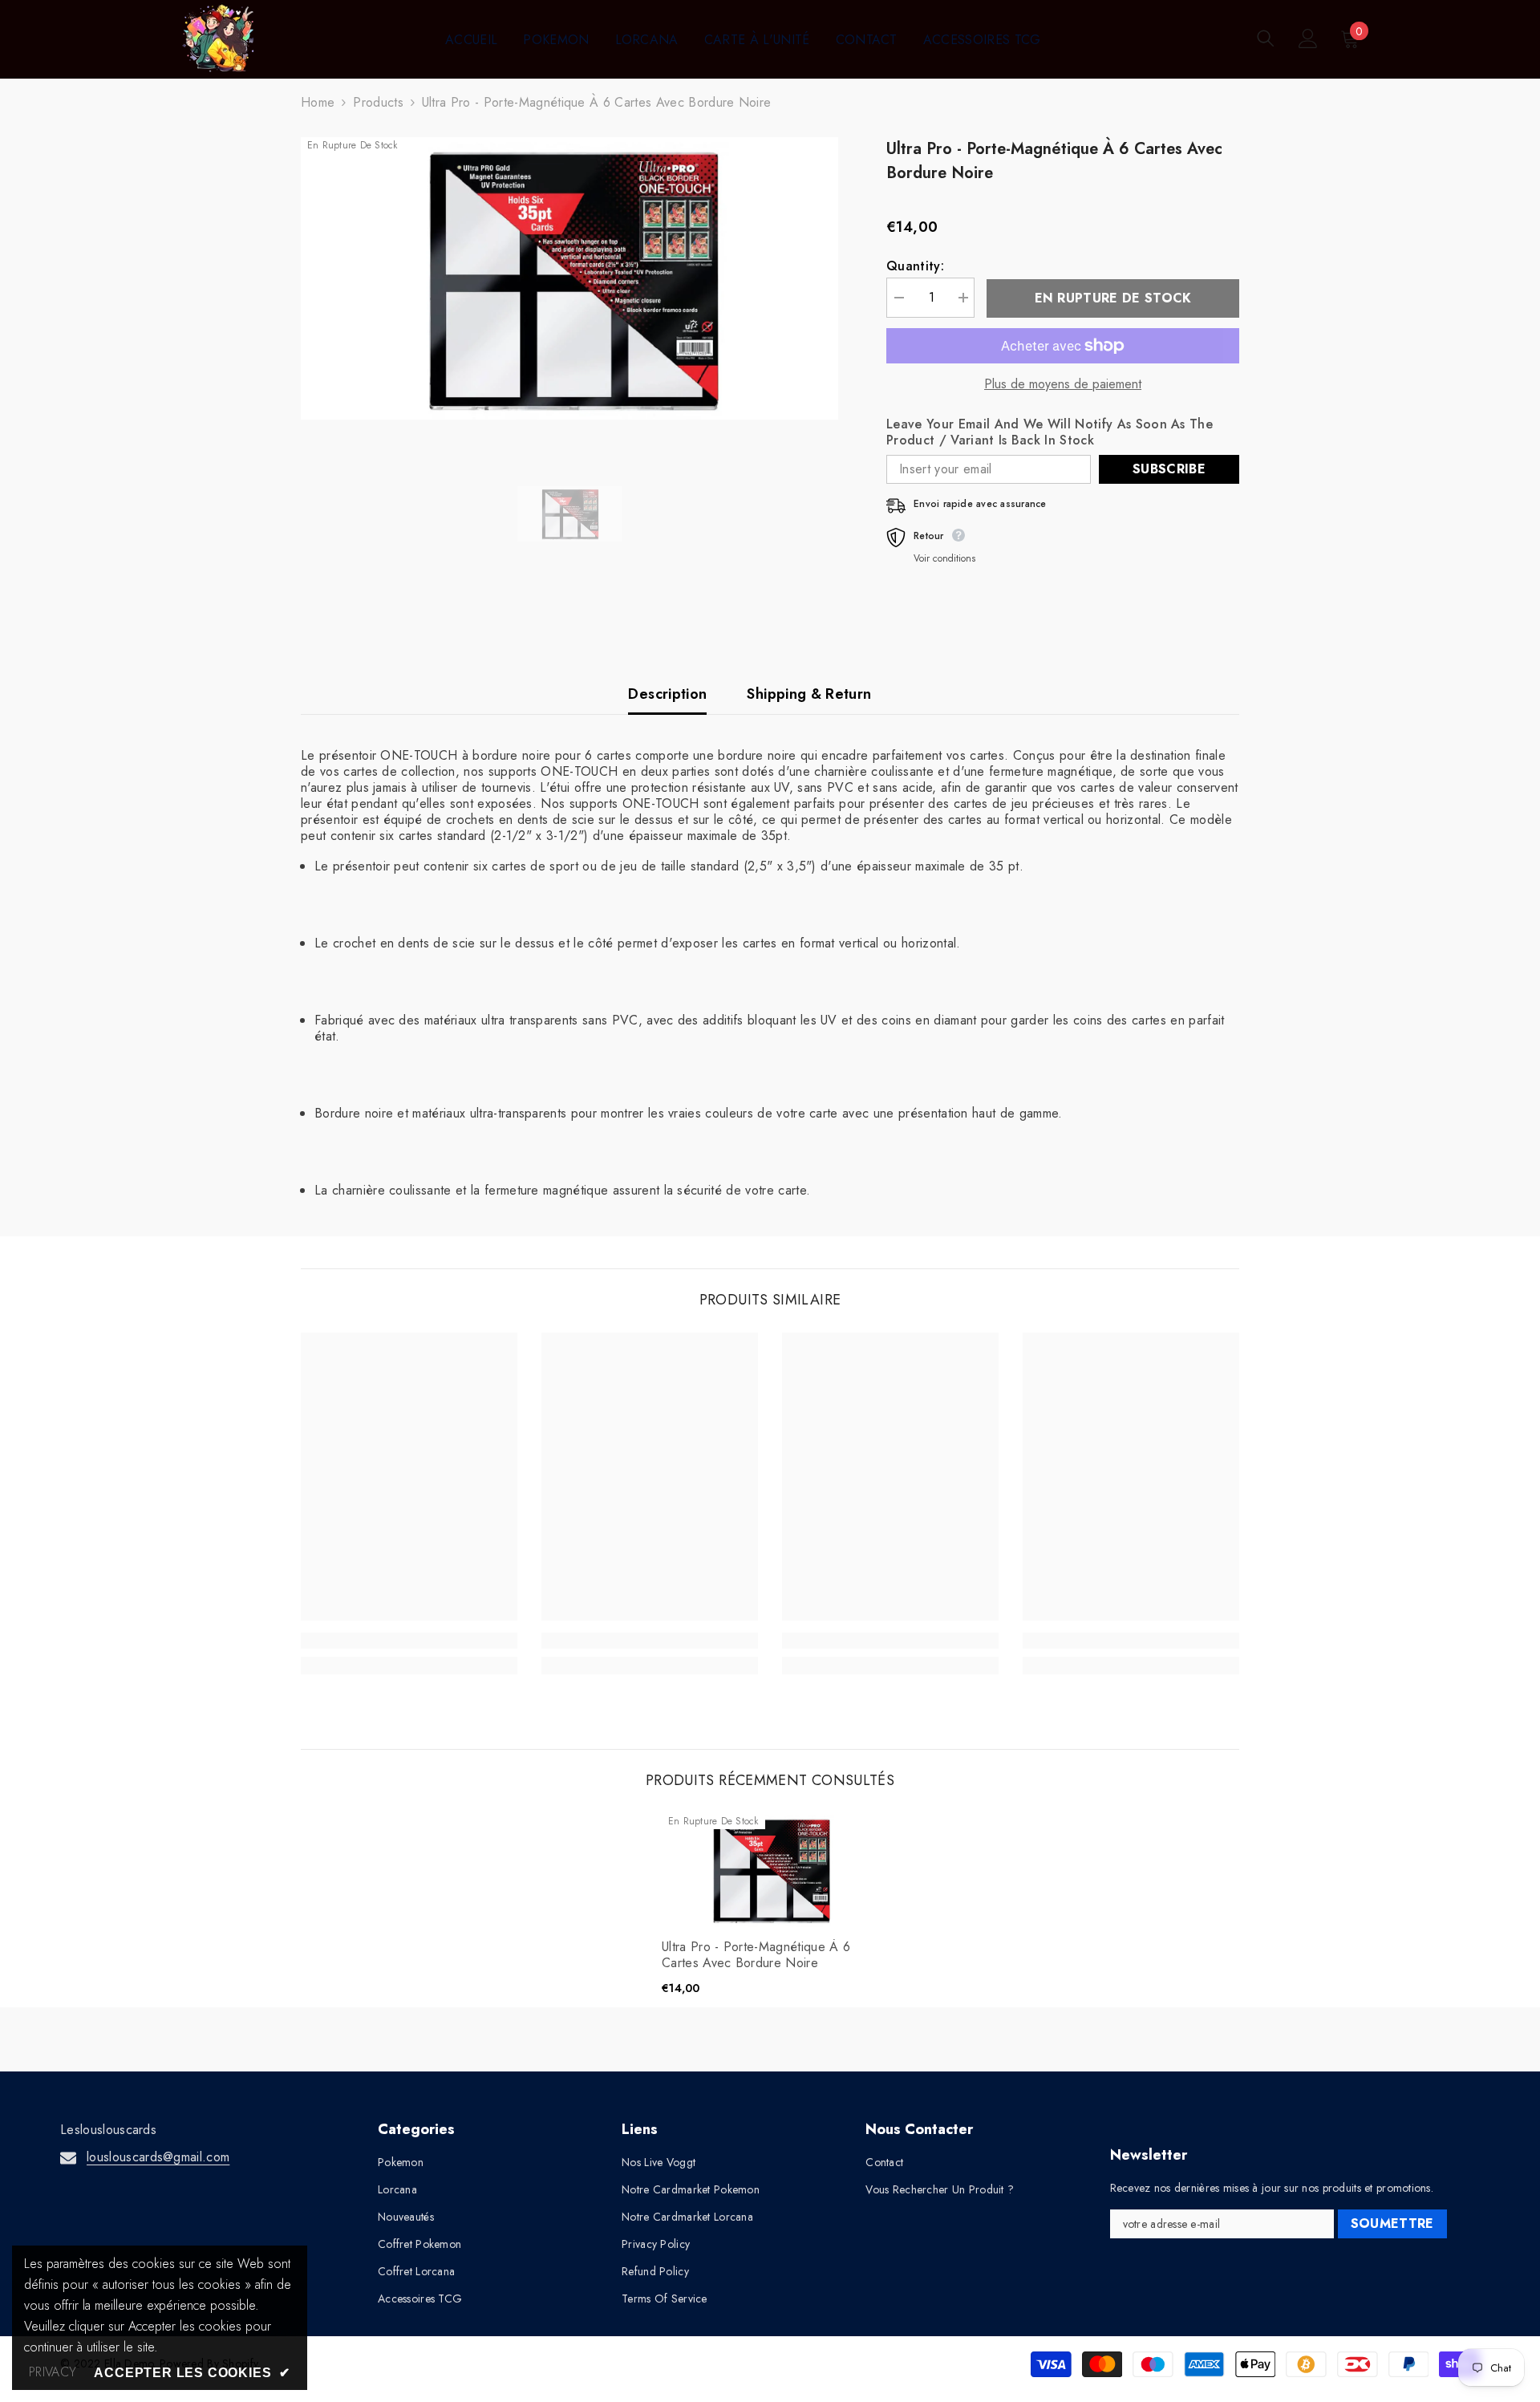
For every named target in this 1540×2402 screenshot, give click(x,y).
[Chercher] (1266, 38)
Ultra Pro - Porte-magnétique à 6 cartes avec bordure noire (756, 1955)
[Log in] (1308, 39)
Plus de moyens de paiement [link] (1063, 384)
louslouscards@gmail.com (158, 2157)
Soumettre (1392, 2223)
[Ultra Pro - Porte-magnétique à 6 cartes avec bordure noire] (770, 1870)
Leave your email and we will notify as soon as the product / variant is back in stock (1050, 432)
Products (378, 103)
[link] (409, 1641)
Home (318, 103)
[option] (570, 278)
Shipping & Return (809, 694)
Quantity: (915, 266)
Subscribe (1169, 469)
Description (667, 694)
